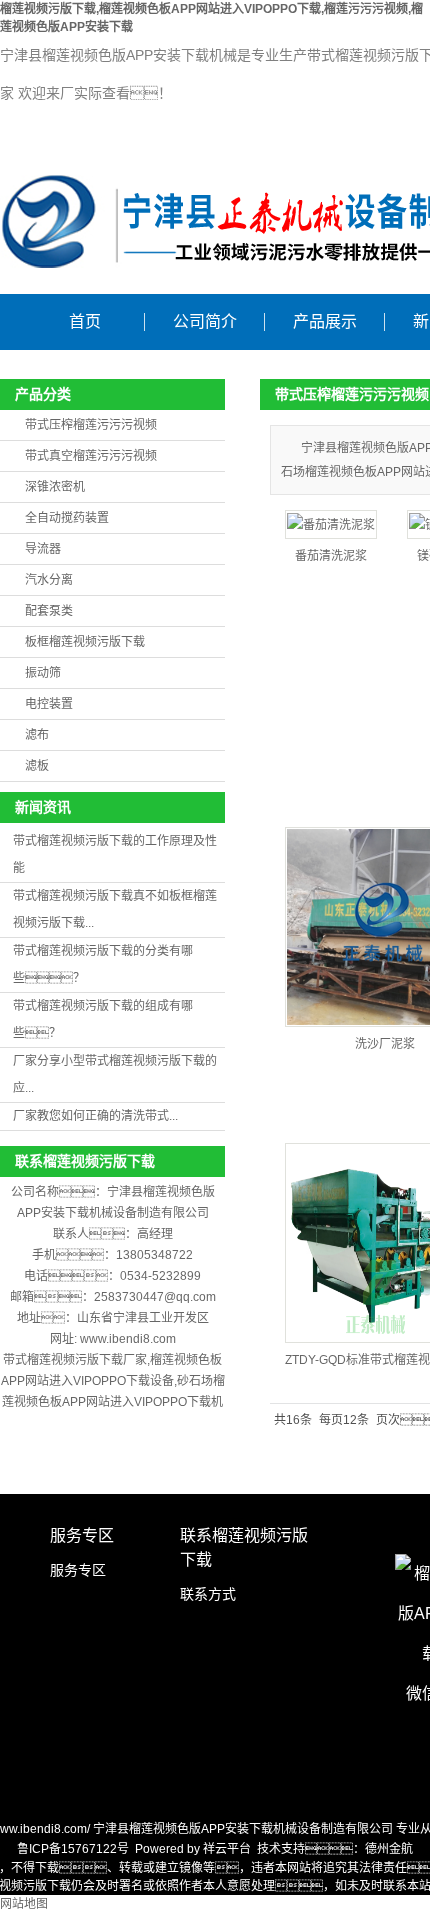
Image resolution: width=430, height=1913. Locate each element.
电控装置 (49, 704)
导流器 (43, 549)
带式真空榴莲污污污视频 (91, 456)
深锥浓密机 (55, 487)
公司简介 (205, 321)
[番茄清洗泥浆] (331, 524)
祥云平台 (227, 1849)
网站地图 (24, 1904)
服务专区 (78, 1570)
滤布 (37, 735)
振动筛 (43, 673)
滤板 (37, 766)
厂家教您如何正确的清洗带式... (95, 1116)
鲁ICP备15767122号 (73, 1849)
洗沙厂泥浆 (385, 1044)
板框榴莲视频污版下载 (85, 642)
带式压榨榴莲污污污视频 (91, 425)
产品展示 (325, 321)
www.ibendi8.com (128, 1339)
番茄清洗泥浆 (331, 556)
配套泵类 (49, 611)
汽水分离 (49, 580)
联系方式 (208, 1594)
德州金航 (389, 1849)
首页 (85, 321)
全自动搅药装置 (67, 518)
